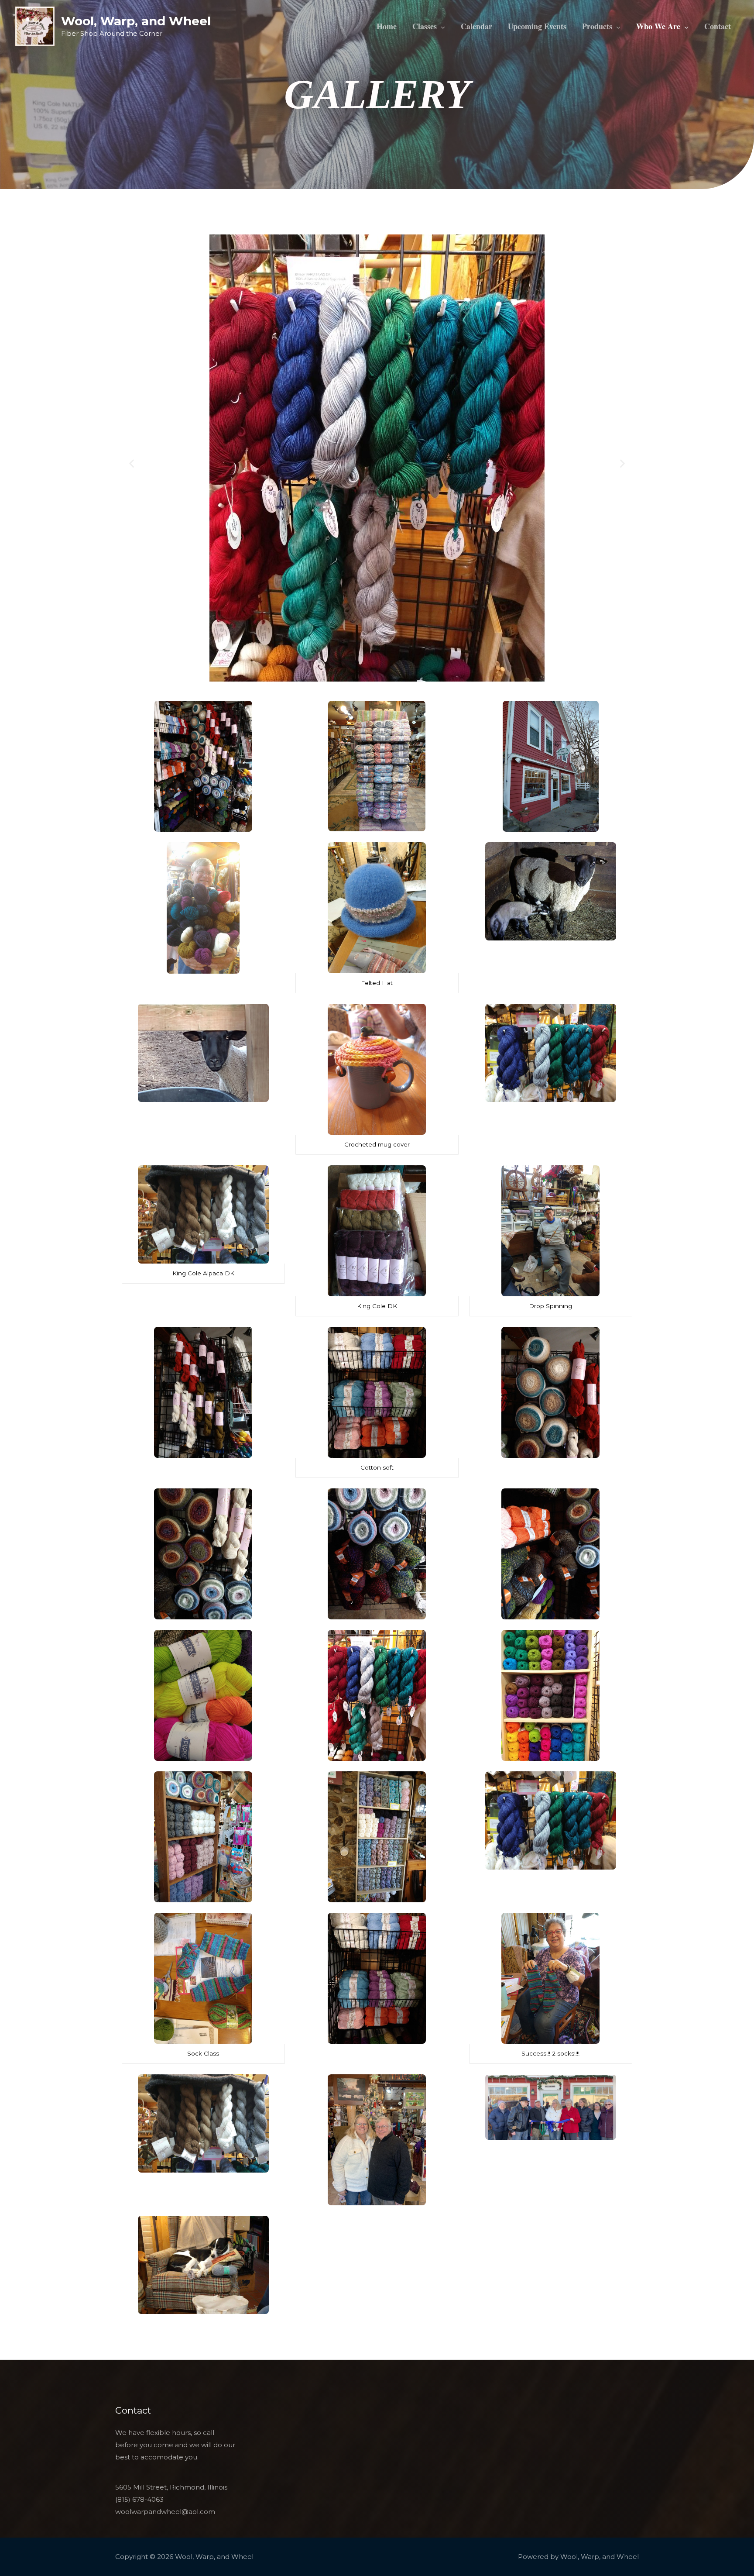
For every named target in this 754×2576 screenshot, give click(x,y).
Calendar (476, 26)
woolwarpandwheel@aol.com (165, 2512)
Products (597, 26)
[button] (132, 463)
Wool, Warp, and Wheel (136, 21)
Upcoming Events (537, 26)
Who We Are (658, 26)
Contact (718, 26)
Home (387, 26)
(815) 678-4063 (139, 2499)
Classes (425, 26)
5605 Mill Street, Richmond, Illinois (171, 2487)
